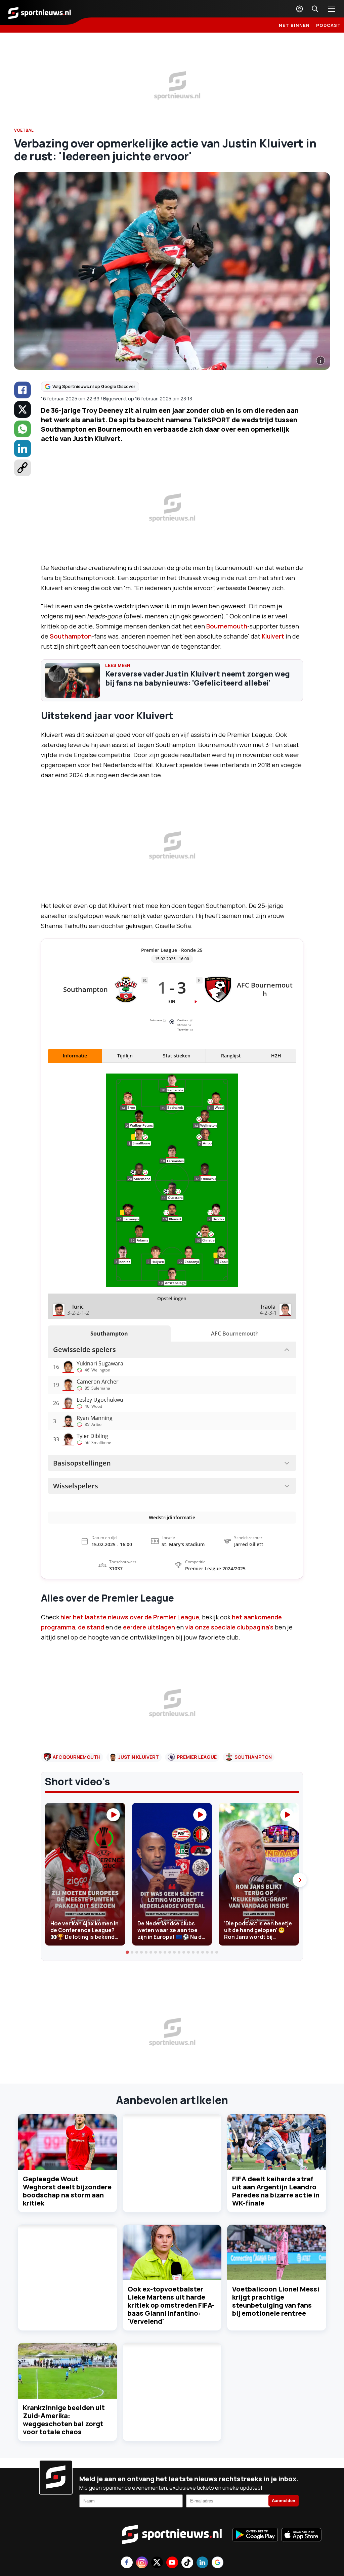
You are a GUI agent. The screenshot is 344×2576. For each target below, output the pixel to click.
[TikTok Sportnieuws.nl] (187, 2563)
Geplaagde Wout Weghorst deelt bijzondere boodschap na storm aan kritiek (67, 2191)
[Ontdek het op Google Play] (255, 2535)
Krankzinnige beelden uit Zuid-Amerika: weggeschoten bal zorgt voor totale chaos (64, 2420)
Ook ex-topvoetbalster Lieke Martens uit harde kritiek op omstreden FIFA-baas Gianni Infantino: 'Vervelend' (171, 2305)
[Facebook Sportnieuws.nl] (127, 2563)
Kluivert (273, 636)
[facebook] (23, 390)
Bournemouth (227, 626)
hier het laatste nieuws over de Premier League (129, 1617)
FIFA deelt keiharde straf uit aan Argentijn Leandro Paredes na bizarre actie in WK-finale (276, 2191)
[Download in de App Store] (301, 2535)
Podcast (329, 25)
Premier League (197, 1757)
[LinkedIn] (23, 448)
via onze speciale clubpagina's (229, 1627)
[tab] (127, 1952)
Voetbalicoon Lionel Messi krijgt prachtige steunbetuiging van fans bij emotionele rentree (276, 2301)
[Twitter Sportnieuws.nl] (157, 2563)
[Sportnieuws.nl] (40, 12)
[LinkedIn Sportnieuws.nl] (202, 2563)
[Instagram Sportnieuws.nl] (142, 2563)
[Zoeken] (315, 9)
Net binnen (294, 25)
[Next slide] (300, 1880)
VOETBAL (24, 130)
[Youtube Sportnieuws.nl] (172, 2563)
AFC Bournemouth (77, 1757)
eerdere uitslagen (148, 1627)
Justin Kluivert (139, 1757)
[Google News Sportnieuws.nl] (218, 2563)
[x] (23, 409)
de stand (92, 1627)
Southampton (71, 636)
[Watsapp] (23, 429)
